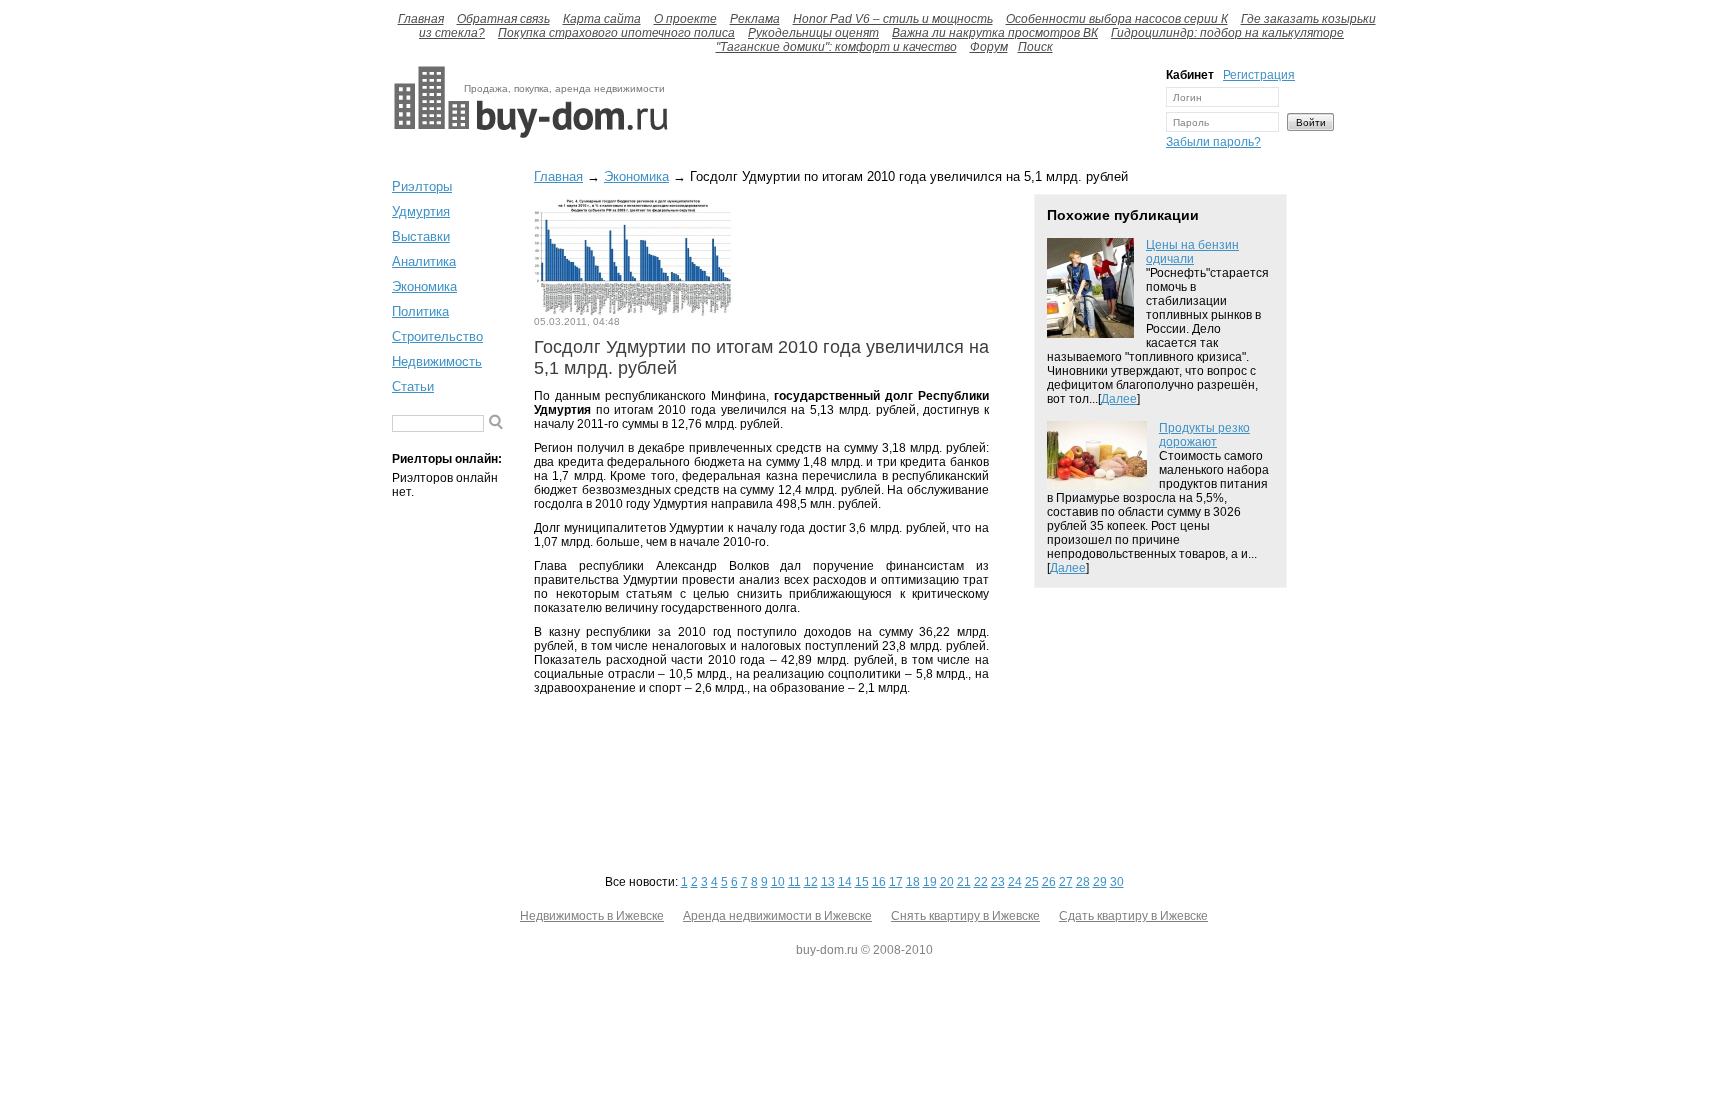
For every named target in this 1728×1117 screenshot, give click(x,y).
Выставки (421, 236)
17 (896, 882)
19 (930, 882)
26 (1049, 882)
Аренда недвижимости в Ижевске (777, 916)
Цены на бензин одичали (1192, 252)
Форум (989, 47)
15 (862, 882)
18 (913, 882)
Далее (1119, 399)
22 (981, 882)
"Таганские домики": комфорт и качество (836, 47)
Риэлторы (422, 186)
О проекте (685, 19)
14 (845, 882)
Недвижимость (437, 361)
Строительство (437, 336)
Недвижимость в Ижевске (592, 916)
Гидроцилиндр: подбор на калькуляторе (1227, 33)
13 (828, 882)
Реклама (755, 19)
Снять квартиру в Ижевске (965, 916)
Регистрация (1259, 75)
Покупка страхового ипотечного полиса (616, 33)
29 (1100, 882)
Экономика (424, 286)
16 (879, 882)
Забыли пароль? (1213, 142)
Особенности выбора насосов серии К (1117, 19)
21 (964, 882)
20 (947, 882)
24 (1015, 882)
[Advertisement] (912, 113)
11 (794, 882)
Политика (420, 311)
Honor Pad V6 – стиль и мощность (893, 19)
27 (1066, 882)
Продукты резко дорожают (1204, 435)
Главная (421, 19)
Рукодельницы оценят (813, 33)
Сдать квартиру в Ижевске (1133, 916)
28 (1083, 882)
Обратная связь (503, 19)
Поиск (1035, 47)
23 (998, 882)
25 (1032, 882)
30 (1117, 882)
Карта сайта (602, 19)
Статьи (413, 386)
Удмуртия (421, 211)
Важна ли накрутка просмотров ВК (995, 33)
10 (778, 882)
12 (811, 882)
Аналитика (424, 261)
